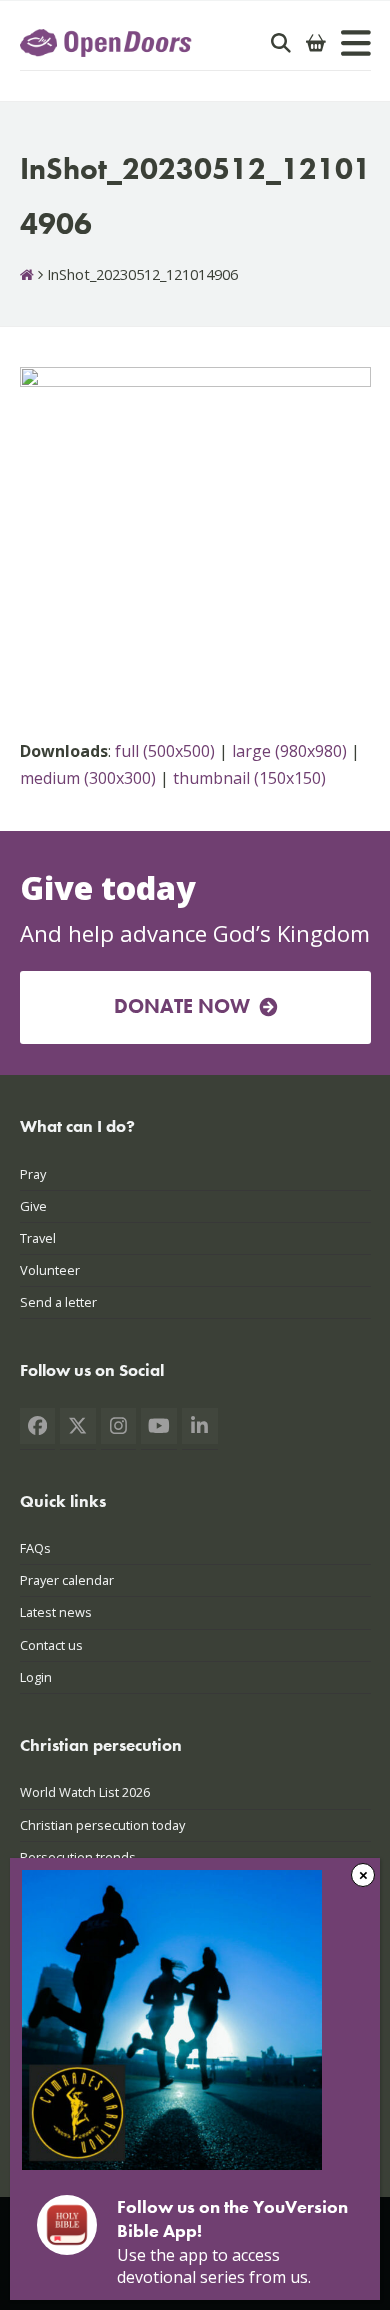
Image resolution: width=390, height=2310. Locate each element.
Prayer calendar (67, 1580)
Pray (33, 1174)
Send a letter (58, 1302)
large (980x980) (289, 751)
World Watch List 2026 (85, 1792)
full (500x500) (165, 751)
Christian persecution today (102, 1825)
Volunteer (50, 1270)
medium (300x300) (88, 778)
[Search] (281, 43)
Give (33, 1206)
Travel (38, 1238)
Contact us (51, 1645)
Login (36, 1677)
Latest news (56, 1612)
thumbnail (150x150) (249, 778)
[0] (316, 43)
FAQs (35, 1548)
